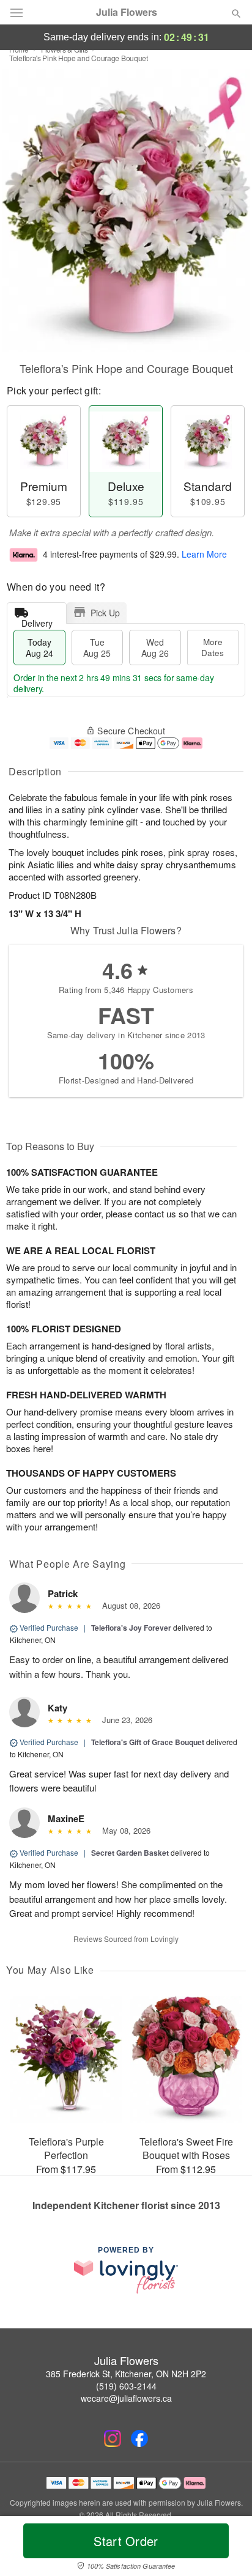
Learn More (204, 554)
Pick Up (105, 613)
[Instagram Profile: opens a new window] (113, 2438)
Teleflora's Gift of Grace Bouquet (148, 1742)
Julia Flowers (127, 12)
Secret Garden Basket (130, 1853)
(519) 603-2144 (126, 2386)
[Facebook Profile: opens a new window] (139, 2438)
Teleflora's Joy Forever (131, 1628)
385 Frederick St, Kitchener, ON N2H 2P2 (126, 2374)
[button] (226, 2548)
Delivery (37, 620)
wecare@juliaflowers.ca (126, 2398)
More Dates (213, 647)
